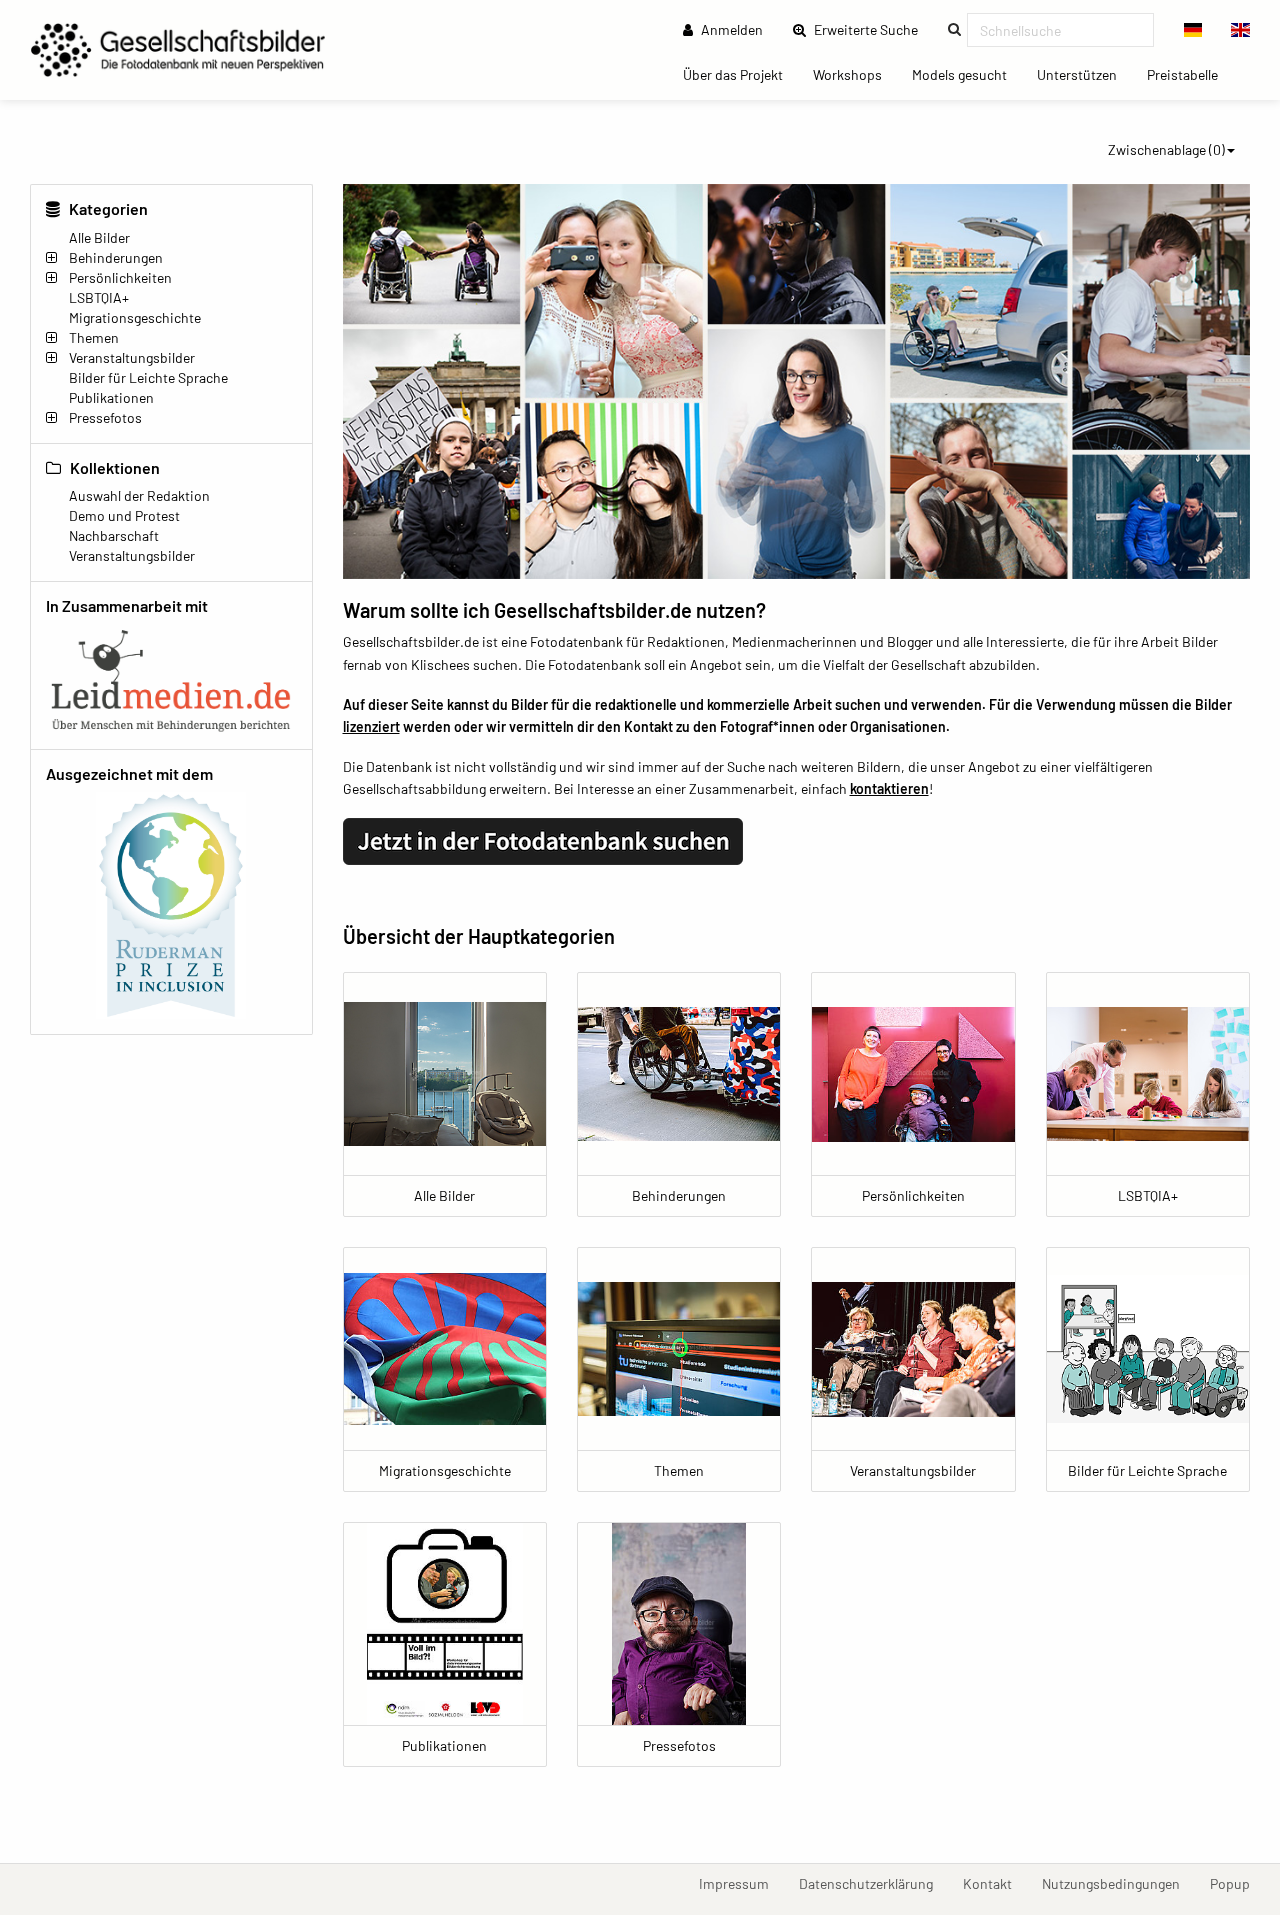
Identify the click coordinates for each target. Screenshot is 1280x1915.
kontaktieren (889, 788)
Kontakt (995, 1883)
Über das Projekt (740, 74)
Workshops (855, 74)
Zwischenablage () (1166, 149)
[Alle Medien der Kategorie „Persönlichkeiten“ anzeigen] (913, 1074)
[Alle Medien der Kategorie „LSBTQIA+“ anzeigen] (1148, 1074)
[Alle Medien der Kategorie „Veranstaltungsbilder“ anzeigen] (913, 1349)
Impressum (741, 1883)
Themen (94, 337)
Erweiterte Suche (872, 29)
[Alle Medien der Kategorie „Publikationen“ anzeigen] (445, 1624)
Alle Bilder (99, 237)
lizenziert (371, 726)
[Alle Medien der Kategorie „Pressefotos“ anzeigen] (679, 1624)
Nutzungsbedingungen (1118, 1883)
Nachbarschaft (114, 535)
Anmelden (730, 29)
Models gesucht (967, 74)
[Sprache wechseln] (1193, 30)
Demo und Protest (124, 515)
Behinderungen (116, 257)
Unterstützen (1084, 74)
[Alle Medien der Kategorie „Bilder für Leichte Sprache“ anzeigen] (1148, 1349)
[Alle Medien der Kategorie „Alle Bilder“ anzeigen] (445, 1074)
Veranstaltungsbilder (132, 357)
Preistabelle (1190, 74)
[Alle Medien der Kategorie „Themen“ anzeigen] (679, 1349)
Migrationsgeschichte (135, 317)
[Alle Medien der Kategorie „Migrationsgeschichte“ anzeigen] (445, 1349)
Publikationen (111, 397)
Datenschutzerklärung (873, 1883)
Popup (1237, 1883)
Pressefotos (105, 417)
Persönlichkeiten (120, 277)
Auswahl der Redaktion (139, 495)
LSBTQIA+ (99, 297)
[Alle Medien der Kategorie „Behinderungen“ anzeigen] (679, 1074)
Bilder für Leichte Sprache (148, 377)
